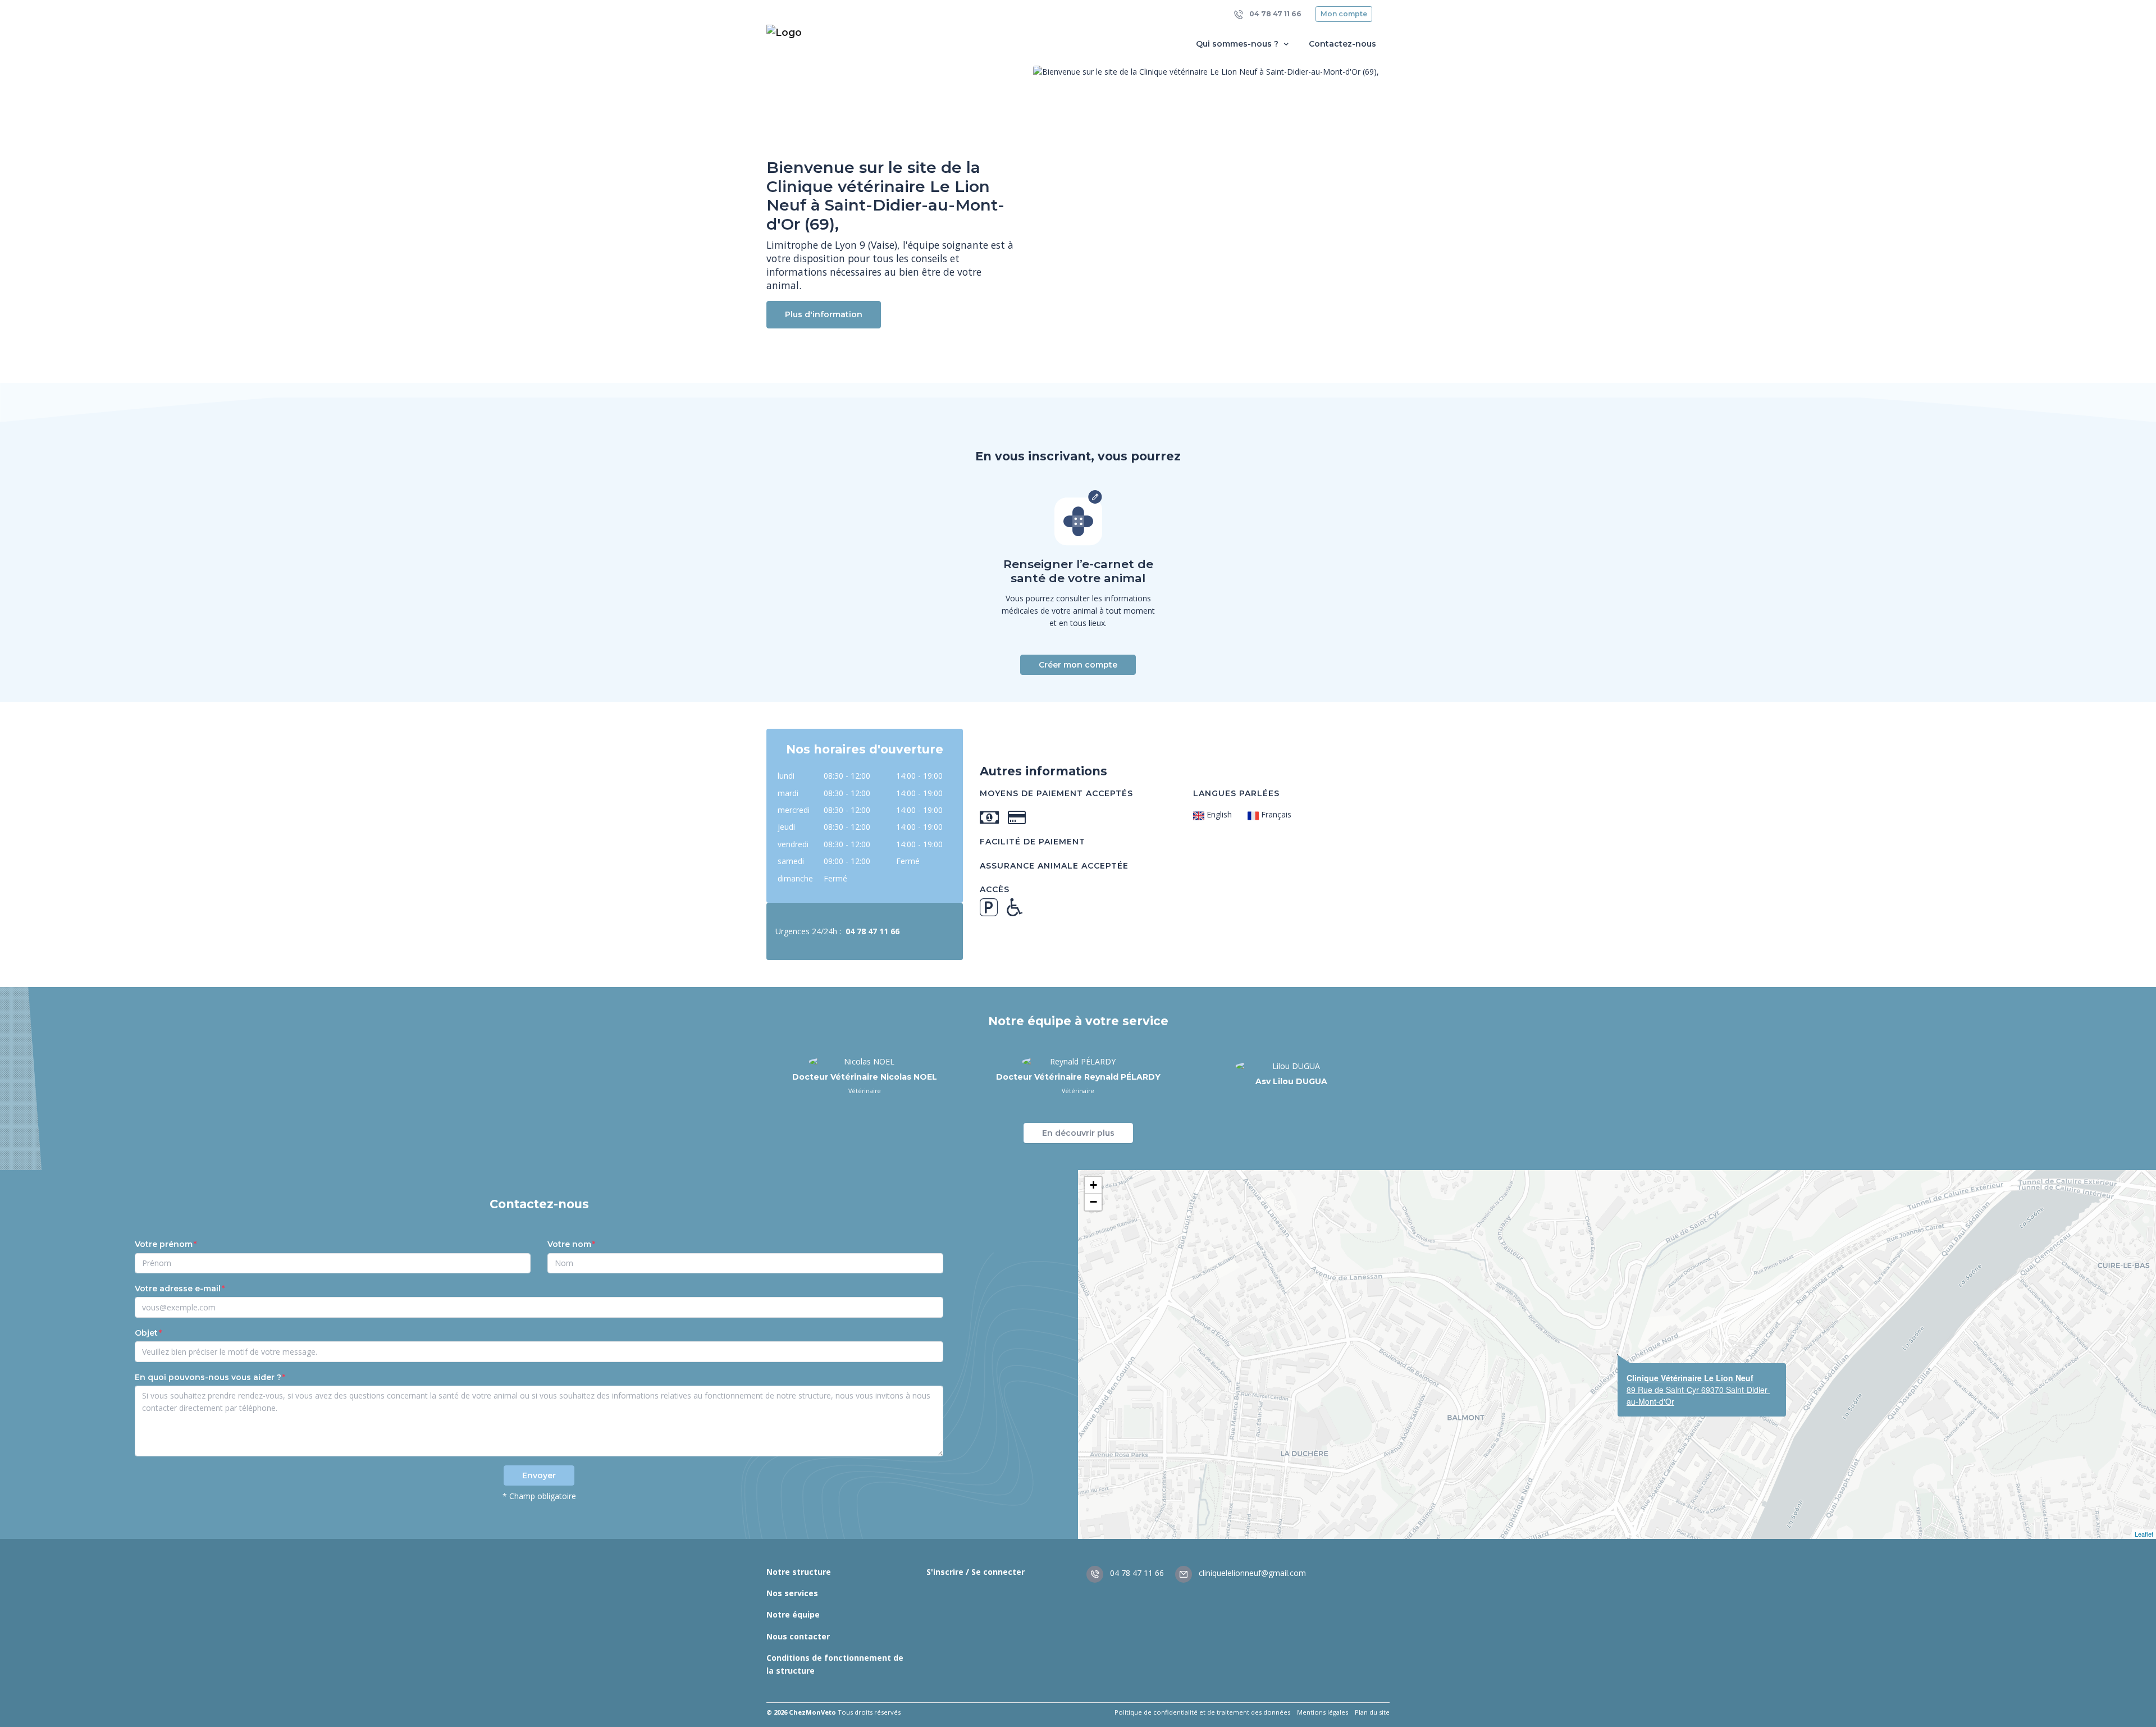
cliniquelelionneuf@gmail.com (1251, 1573)
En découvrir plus (1078, 1133)
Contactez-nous (1342, 44)
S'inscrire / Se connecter (976, 1572)
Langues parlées (1236, 793)
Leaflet (2144, 1534)
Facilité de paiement (1033, 842)
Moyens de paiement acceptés (1056, 793)
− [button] (1093, 1202)
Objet (146, 1333)
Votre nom (569, 1244)
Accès (995, 889)
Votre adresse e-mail (178, 1289)
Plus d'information (824, 314)
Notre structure (799, 1572)
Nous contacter (798, 1636)
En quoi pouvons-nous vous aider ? (208, 1377)
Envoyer (539, 1475)
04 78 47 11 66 (1275, 14)
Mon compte (1344, 14)
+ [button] (1093, 1185)
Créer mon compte (1078, 665)
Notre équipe (793, 1614)
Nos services (792, 1593)
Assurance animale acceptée (1054, 866)
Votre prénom (164, 1244)
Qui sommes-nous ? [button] (1238, 44)
